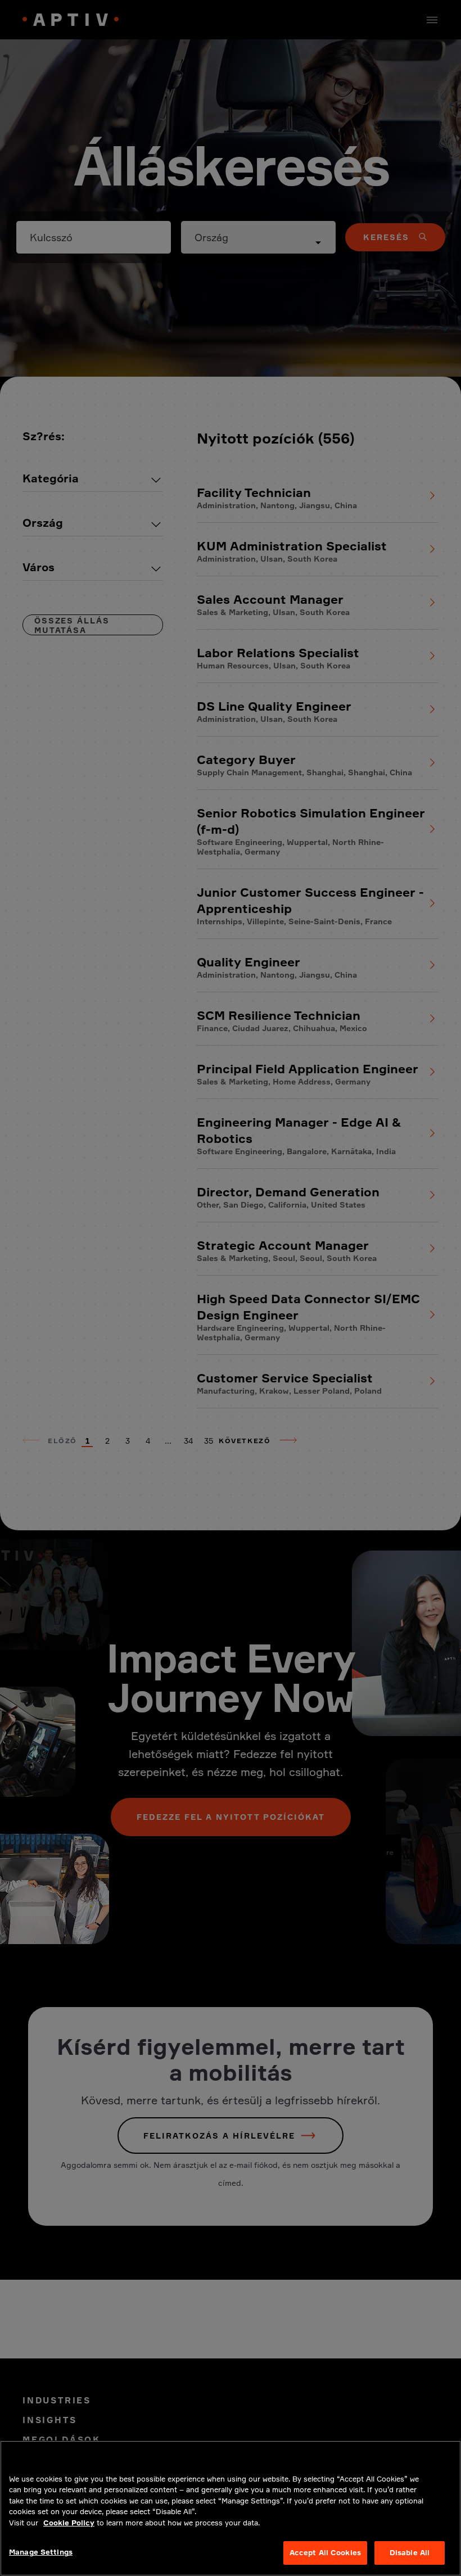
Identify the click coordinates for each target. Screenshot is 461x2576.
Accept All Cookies (325, 2552)
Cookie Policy (69, 2523)
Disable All (410, 2552)
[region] (231, 2508)
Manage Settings (41, 2552)
